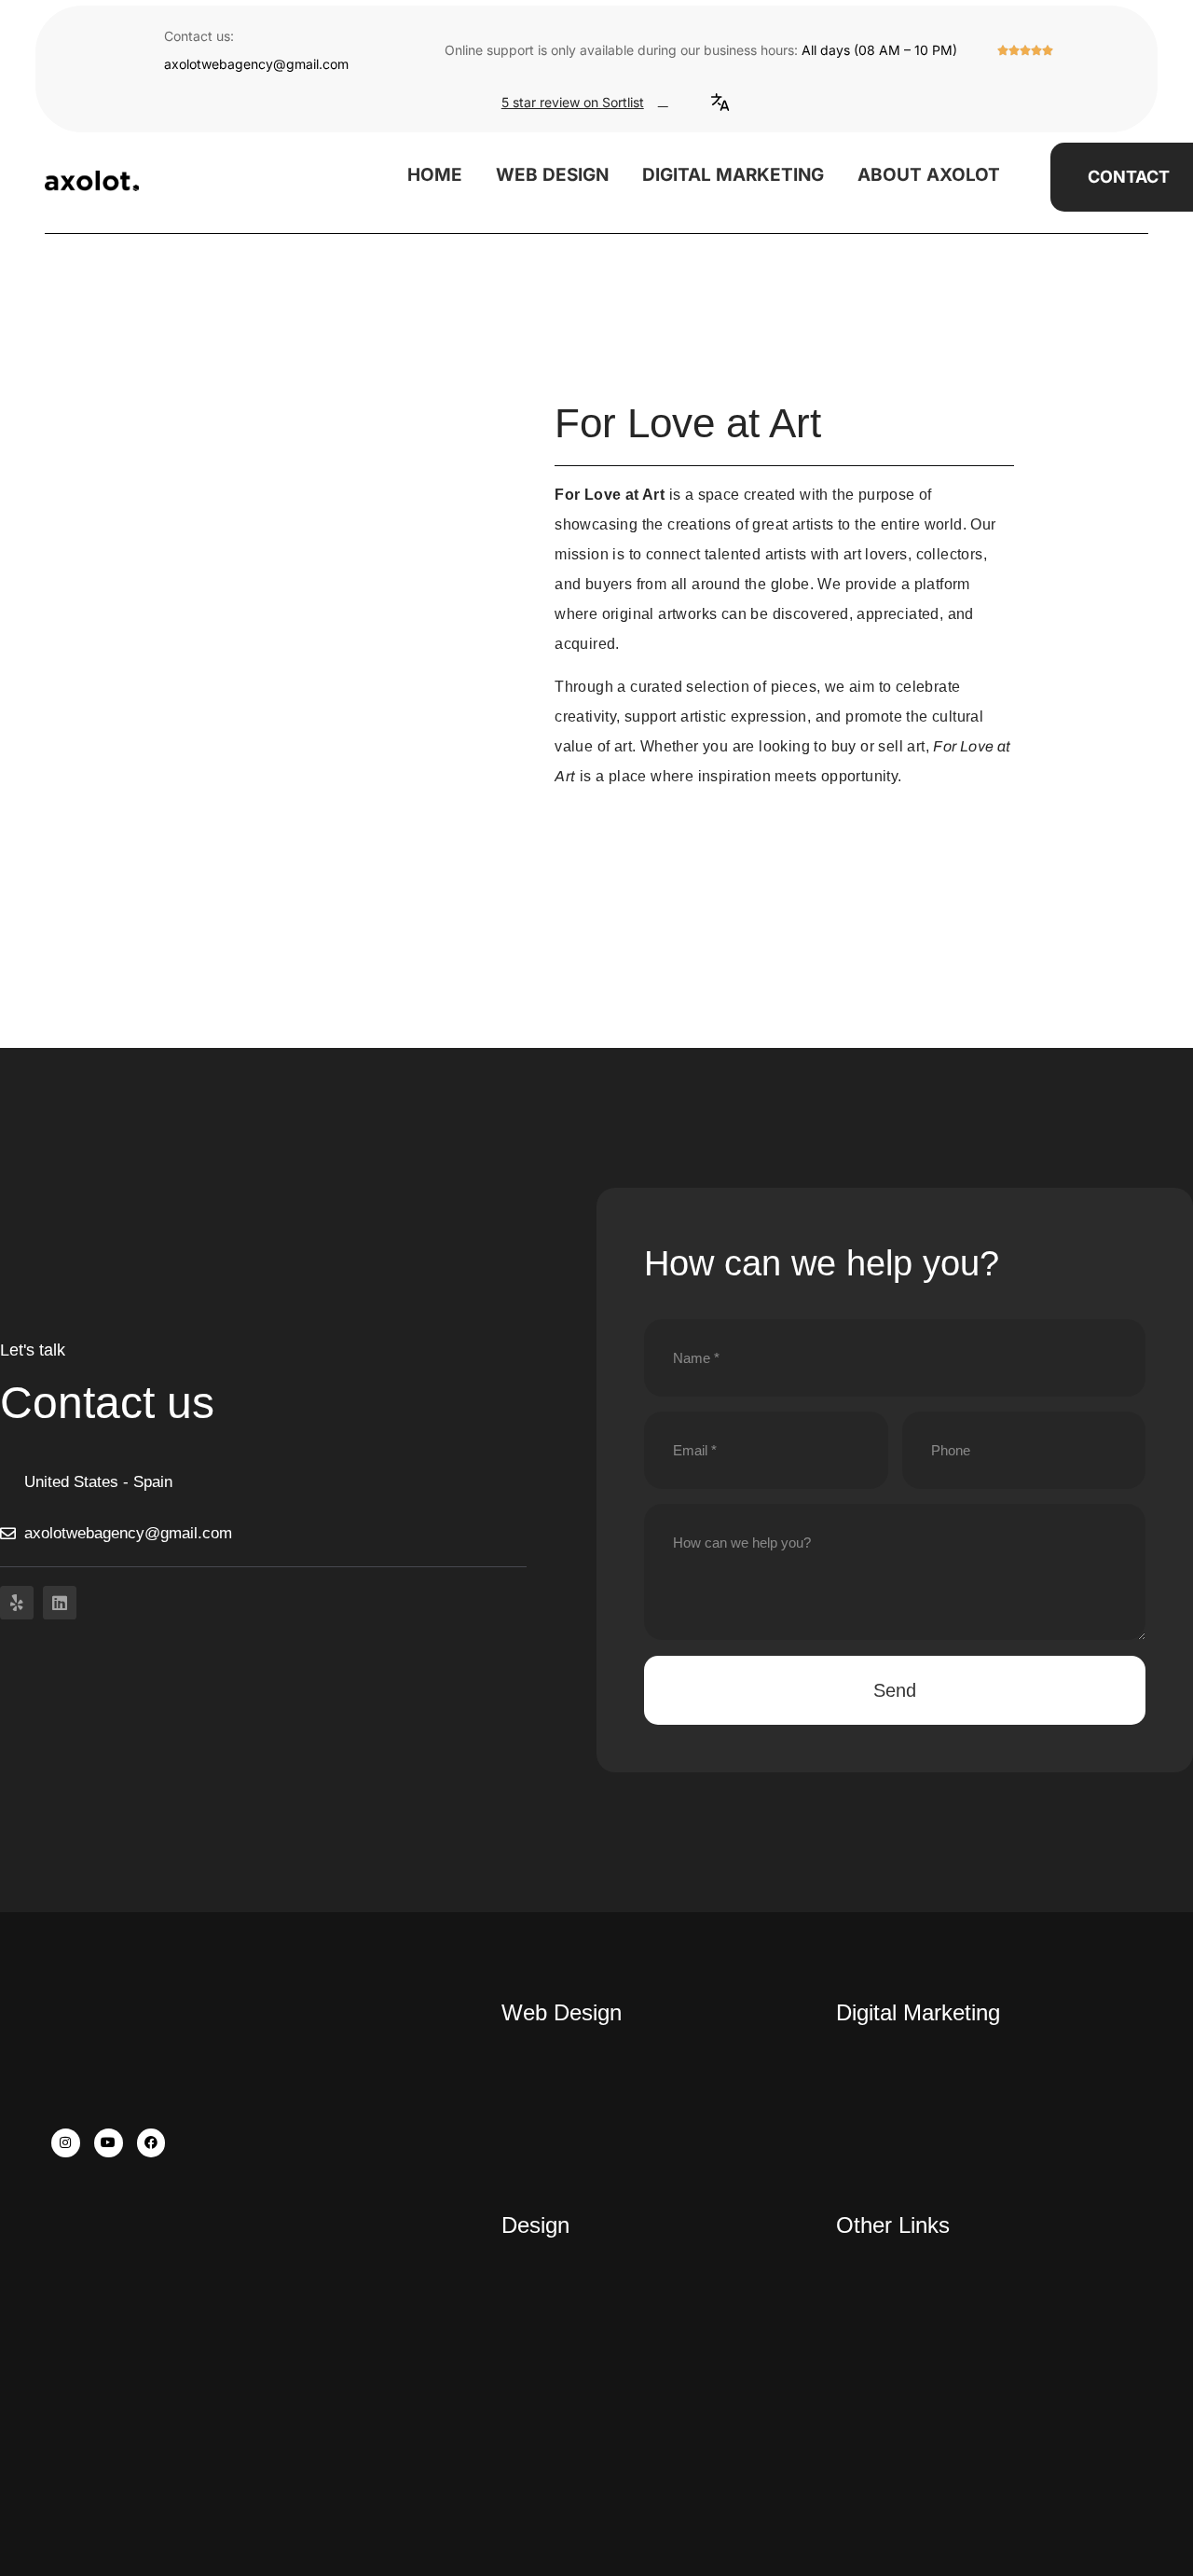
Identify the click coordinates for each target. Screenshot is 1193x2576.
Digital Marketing (733, 175)
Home (435, 175)
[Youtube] (109, 2143)
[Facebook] (151, 2143)
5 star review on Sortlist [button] (573, 102)
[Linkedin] (60, 1603)
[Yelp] (17, 1603)
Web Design (552, 175)
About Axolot (929, 175)
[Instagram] (66, 2143)
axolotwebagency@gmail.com (256, 64)
